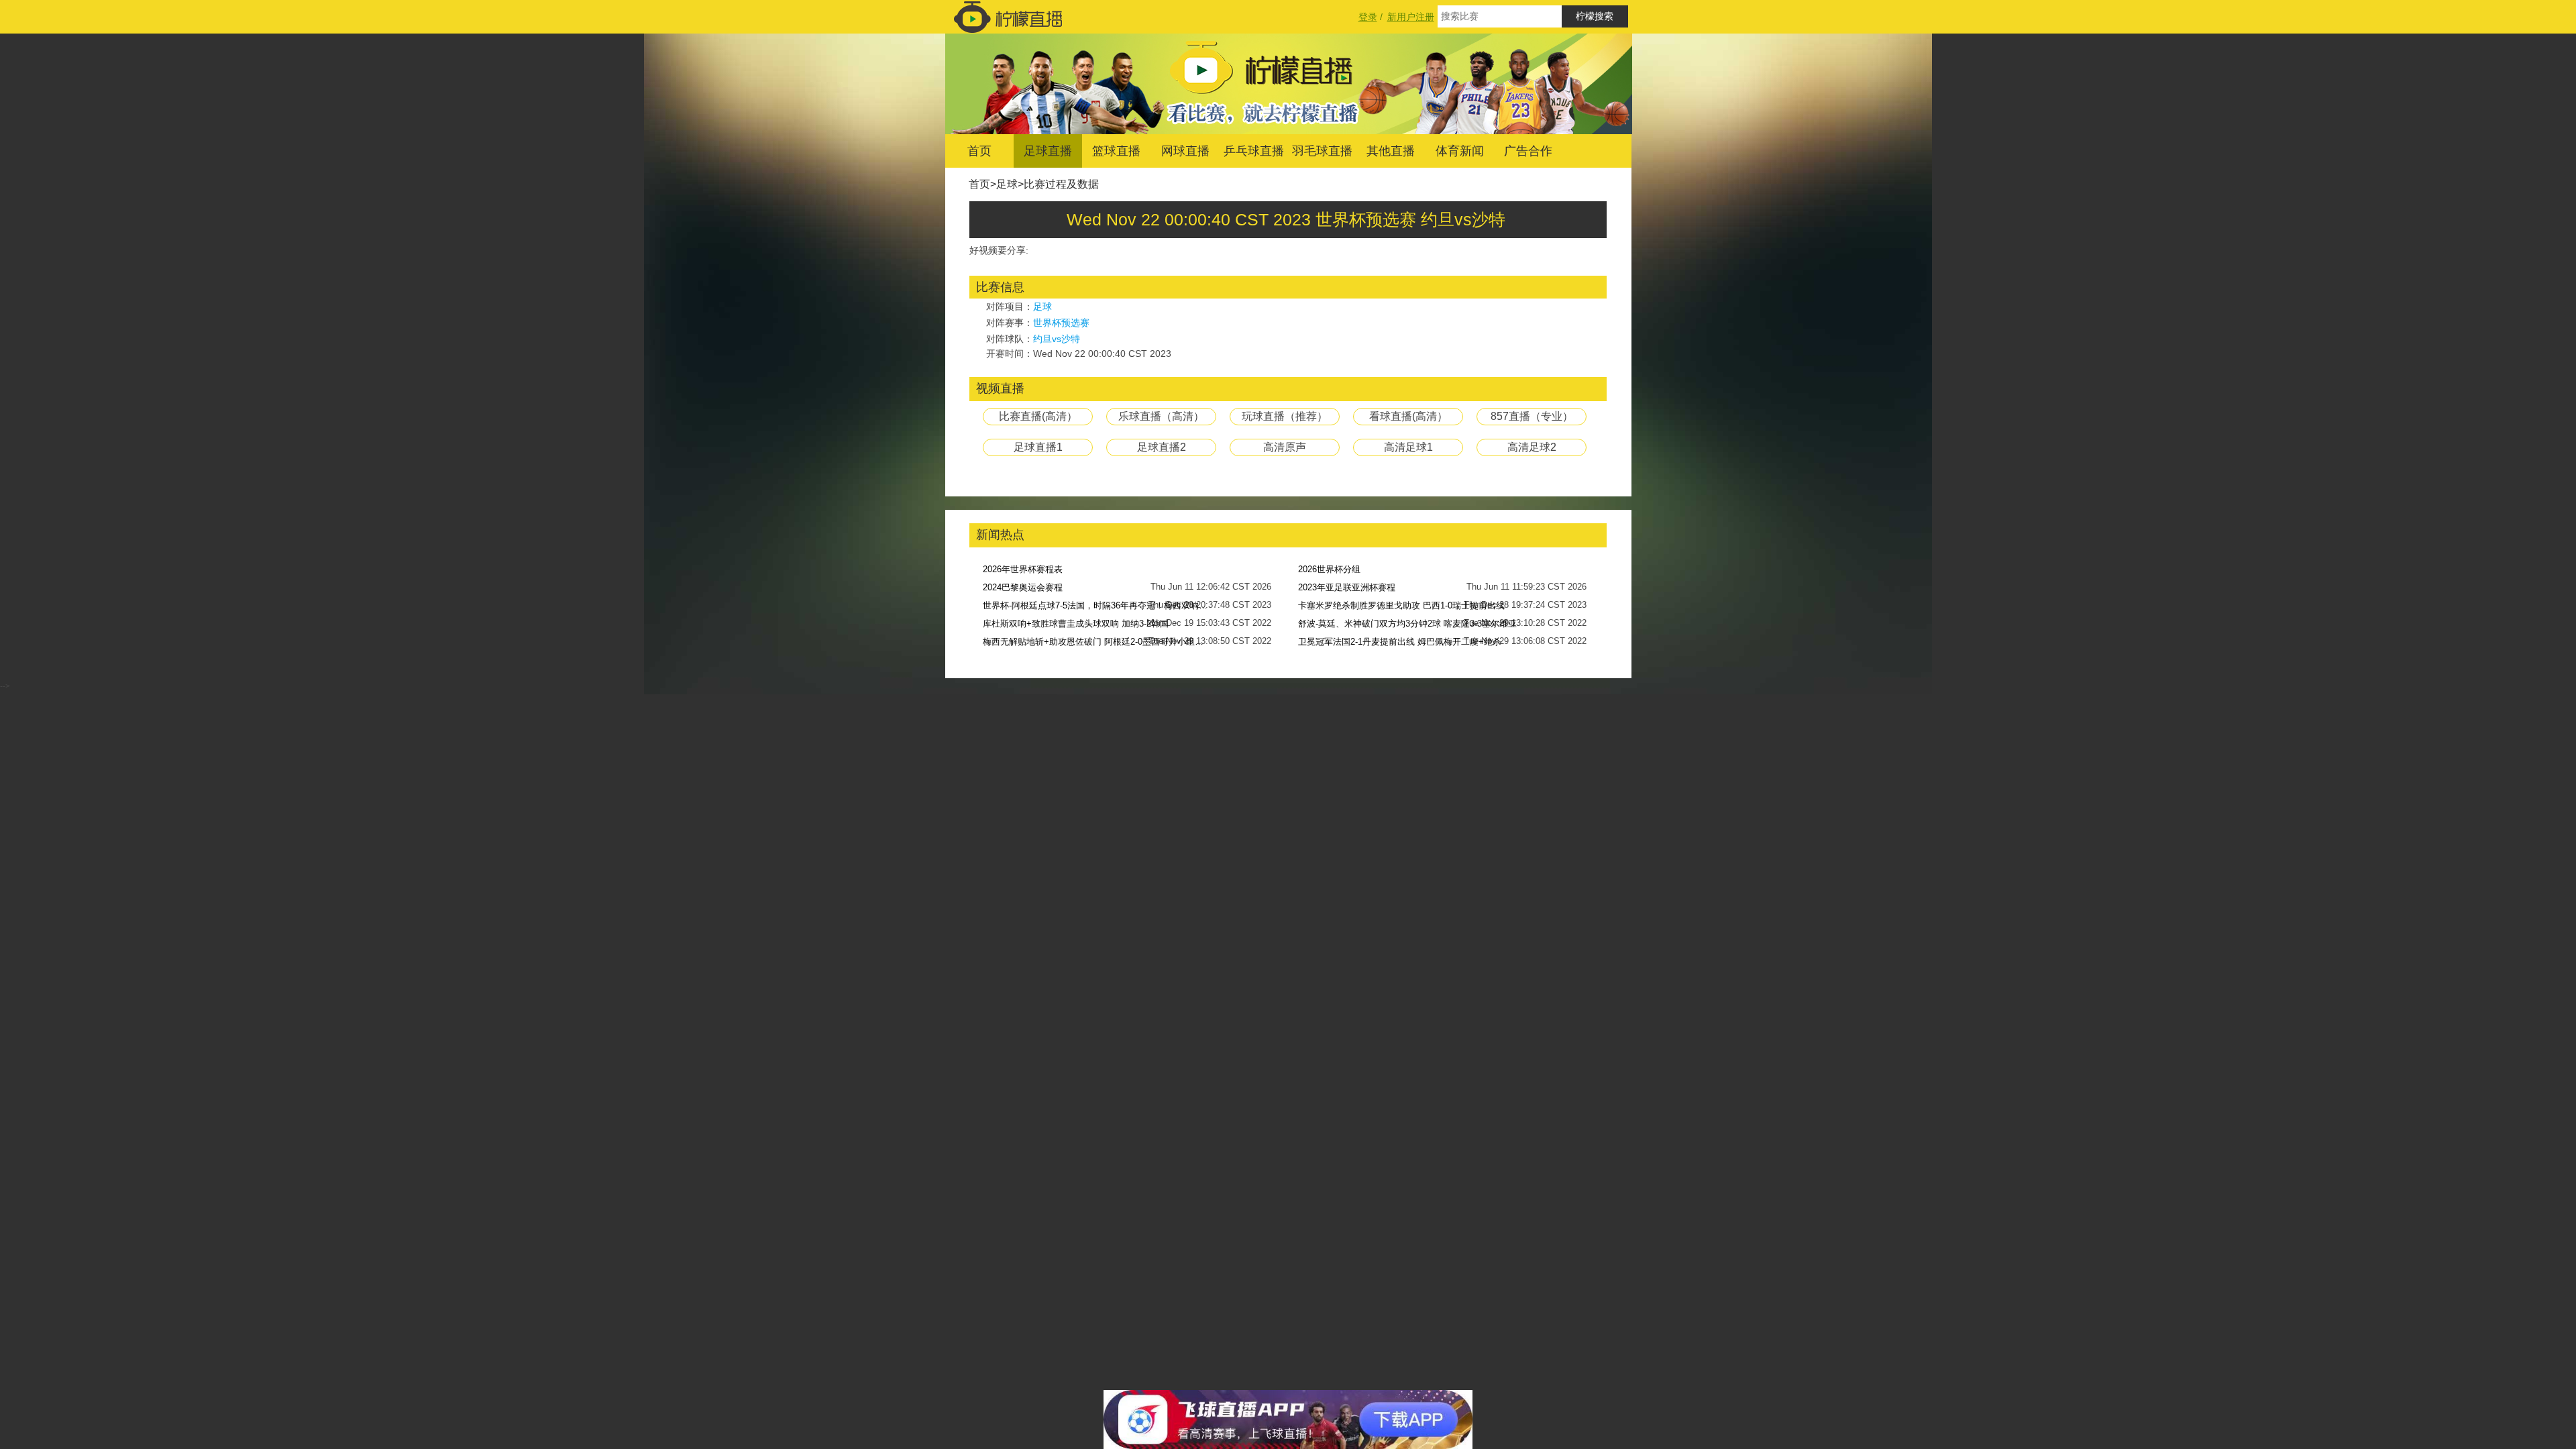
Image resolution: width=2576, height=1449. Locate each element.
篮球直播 (1116, 151)
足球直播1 (1038, 447)
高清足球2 (1532, 447)
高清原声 (1285, 447)
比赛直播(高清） (1038, 416)
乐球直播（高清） (1161, 416)
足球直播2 (1162, 447)
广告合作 (1528, 151)
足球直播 (1048, 151)
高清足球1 (1408, 447)
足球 (1007, 184)
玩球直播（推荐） (1285, 416)
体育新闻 (1460, 151)
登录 (1368, 17)
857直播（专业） (1532, 416)
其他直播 (1391, 151)
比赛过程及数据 (1061, 184)
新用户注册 (1411, 17)
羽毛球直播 (1322, 151)
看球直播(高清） (1408, 416)
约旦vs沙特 (1057, 339)
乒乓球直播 (1254, 151)
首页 (979, 151)
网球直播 (1185, 151)
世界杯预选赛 (1061, 323)
